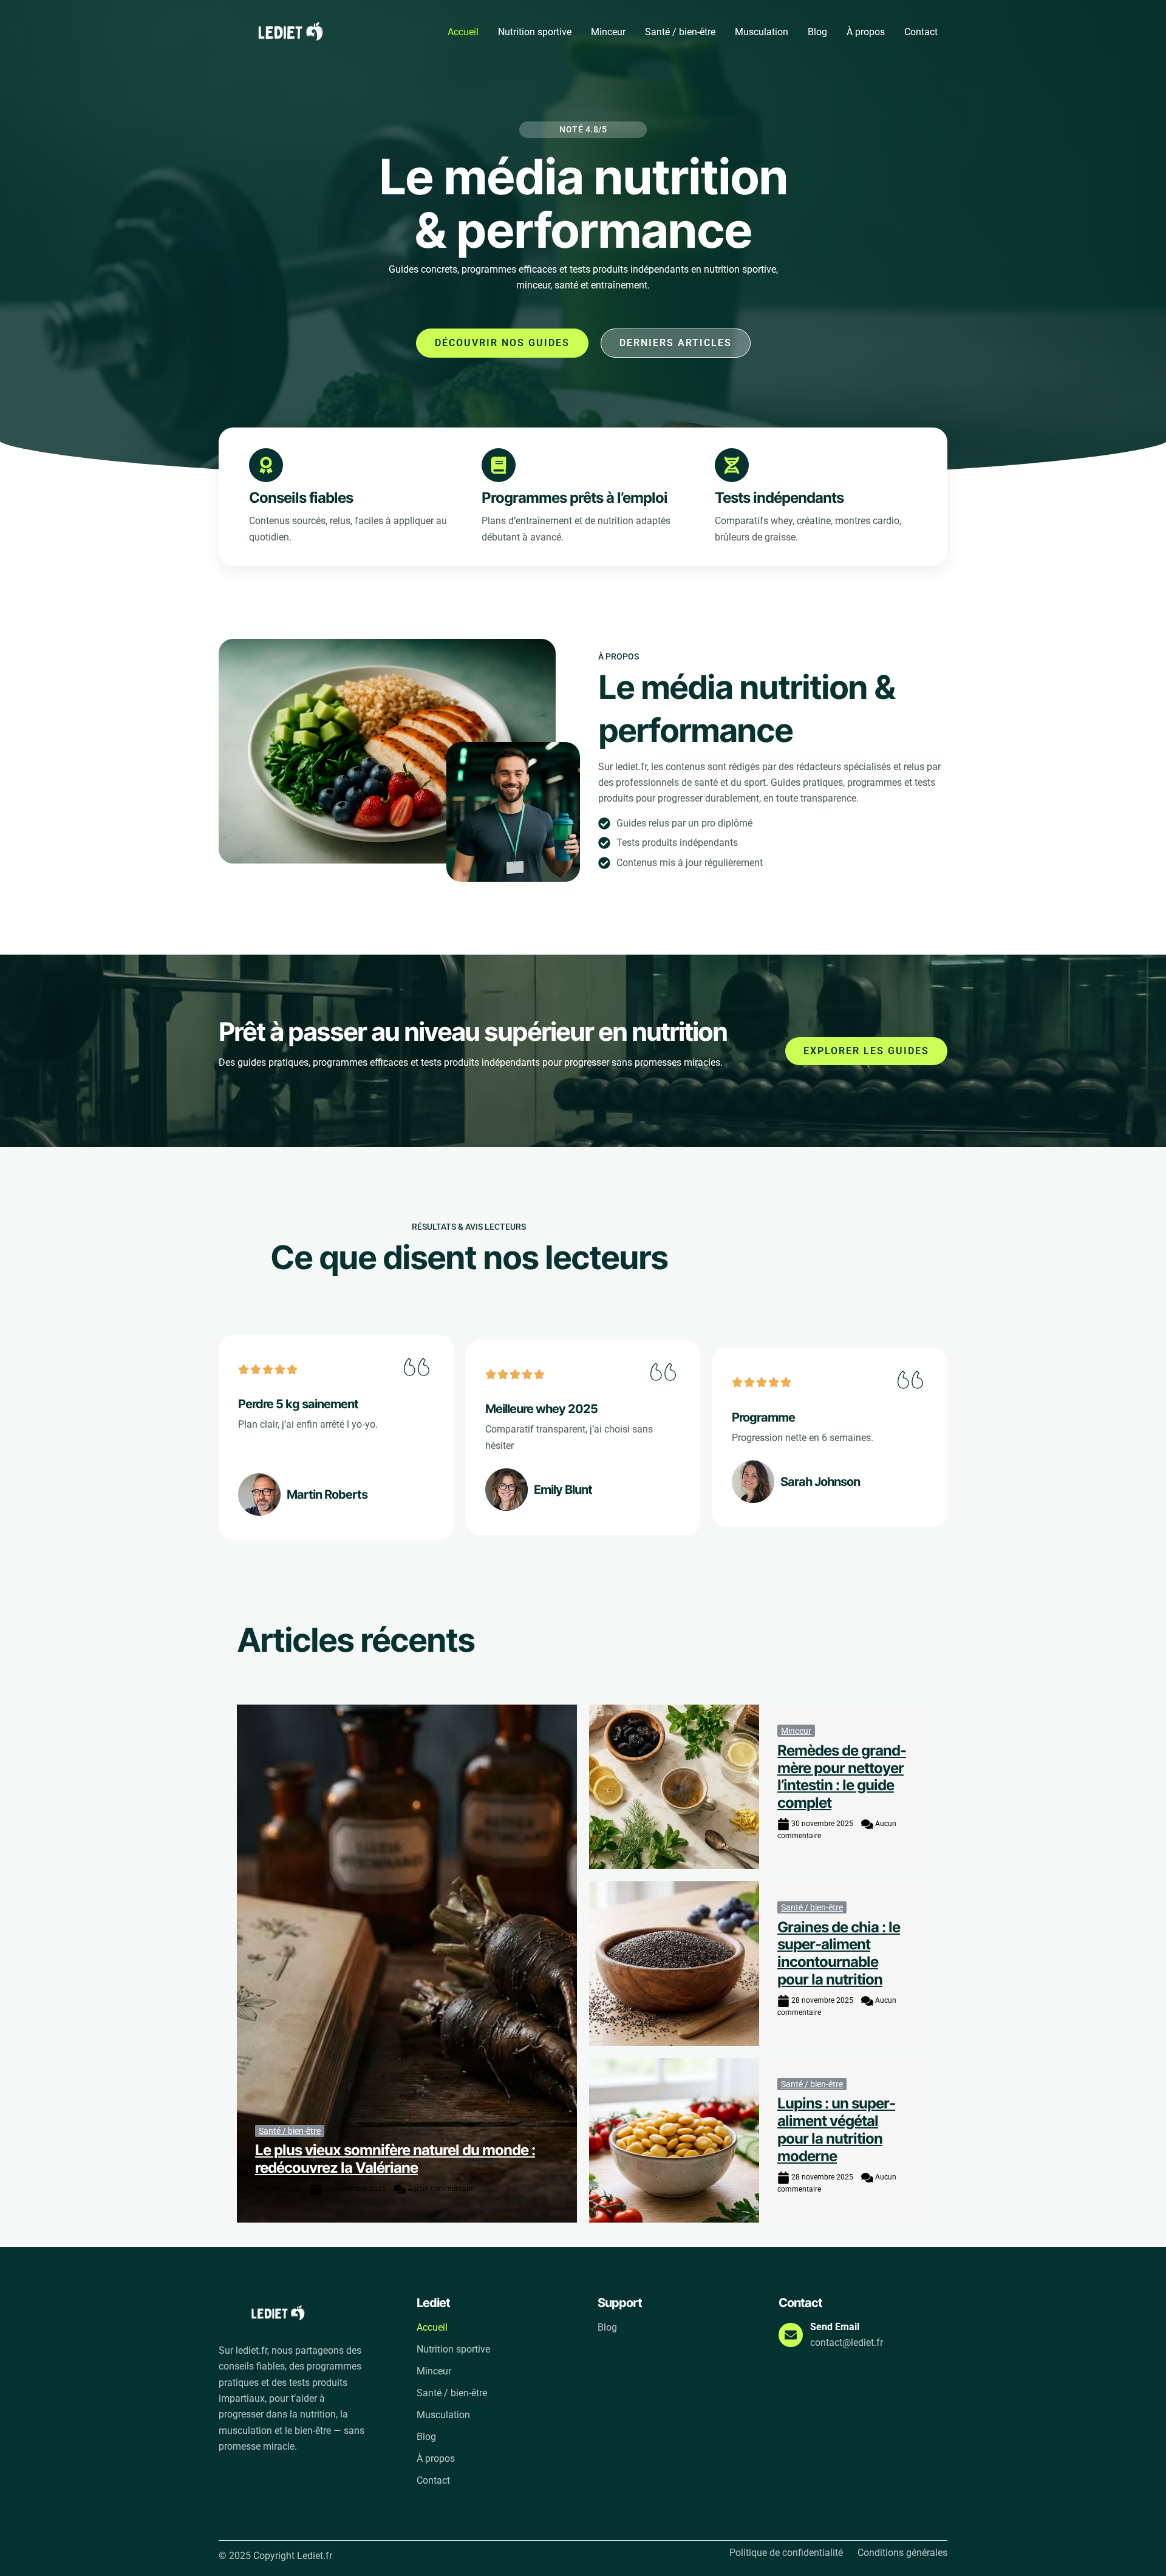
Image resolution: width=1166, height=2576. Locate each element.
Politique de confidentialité (786, 2553)
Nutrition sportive (535, 32)
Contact (921, 32)
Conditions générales (902, 2553)
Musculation (762, 32)
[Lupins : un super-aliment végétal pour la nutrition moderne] (674, 2140)
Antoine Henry (278, 2189)
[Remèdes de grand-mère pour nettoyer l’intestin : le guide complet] (674, 1787)
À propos (866, 32)
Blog (817, 32)
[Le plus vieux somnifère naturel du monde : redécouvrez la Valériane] (407, 1963)
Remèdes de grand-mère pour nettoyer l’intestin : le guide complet (842, 1777)
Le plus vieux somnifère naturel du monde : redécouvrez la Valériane (395, 2159)
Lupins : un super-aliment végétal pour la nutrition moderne (836, 2129)
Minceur (608, 32)
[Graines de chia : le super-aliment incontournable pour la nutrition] (674, 1964)
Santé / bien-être (680, 32)
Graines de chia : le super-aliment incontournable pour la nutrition (839, 1953)
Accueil (463, 32)
